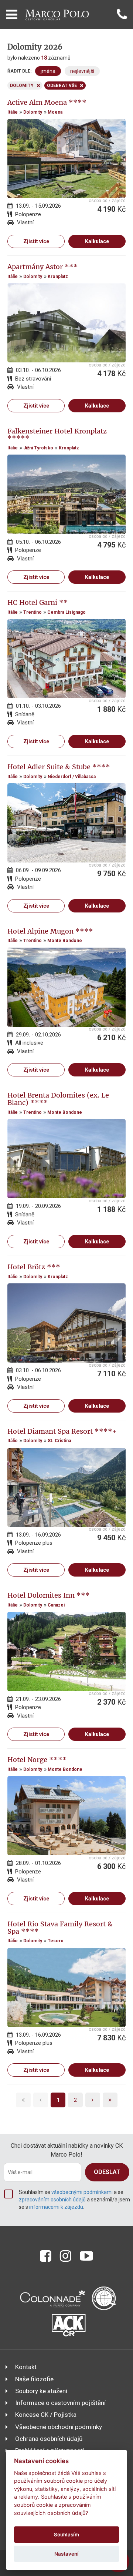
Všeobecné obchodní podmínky (59, 2427)
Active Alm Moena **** (47, 102)
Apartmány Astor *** (43, 267)
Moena (55, 112)
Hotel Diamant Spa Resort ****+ (62, 1431)
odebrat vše (62, 86)
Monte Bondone (65, 941)
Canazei (56, 1605)
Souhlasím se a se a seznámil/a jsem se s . (74, 2200)
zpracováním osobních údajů (52, 2200)
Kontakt (26, 2367)
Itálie (13, 112)
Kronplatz (58, 277)
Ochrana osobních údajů (49, 2439)
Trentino (33, 612)
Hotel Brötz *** (34, 1267)
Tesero (56, 1941)
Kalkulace (97, 241)
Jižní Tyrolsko (38, 448)
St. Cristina (59, 1441)
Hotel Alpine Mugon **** (50, 931)
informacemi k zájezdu (56, 2207)
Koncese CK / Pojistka (46, 2415)
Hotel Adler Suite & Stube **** (59, 767)
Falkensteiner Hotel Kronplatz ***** (57, 435)
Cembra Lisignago (66, 612)
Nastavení (66, 2554)
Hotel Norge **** (37, 1760)
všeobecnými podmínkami (82, 2192)
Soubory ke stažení (41, 2391)
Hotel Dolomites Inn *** (49, 1595)
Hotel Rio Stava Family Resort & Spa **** (60, 1928)
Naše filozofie (34, 2379)
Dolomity (33, 112)
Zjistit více (36, 241)
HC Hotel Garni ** (38, 602)
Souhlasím (66, 2535)
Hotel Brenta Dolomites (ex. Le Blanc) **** (58, 1099)
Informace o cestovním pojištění (60, 2403)
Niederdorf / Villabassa (72, 777)
